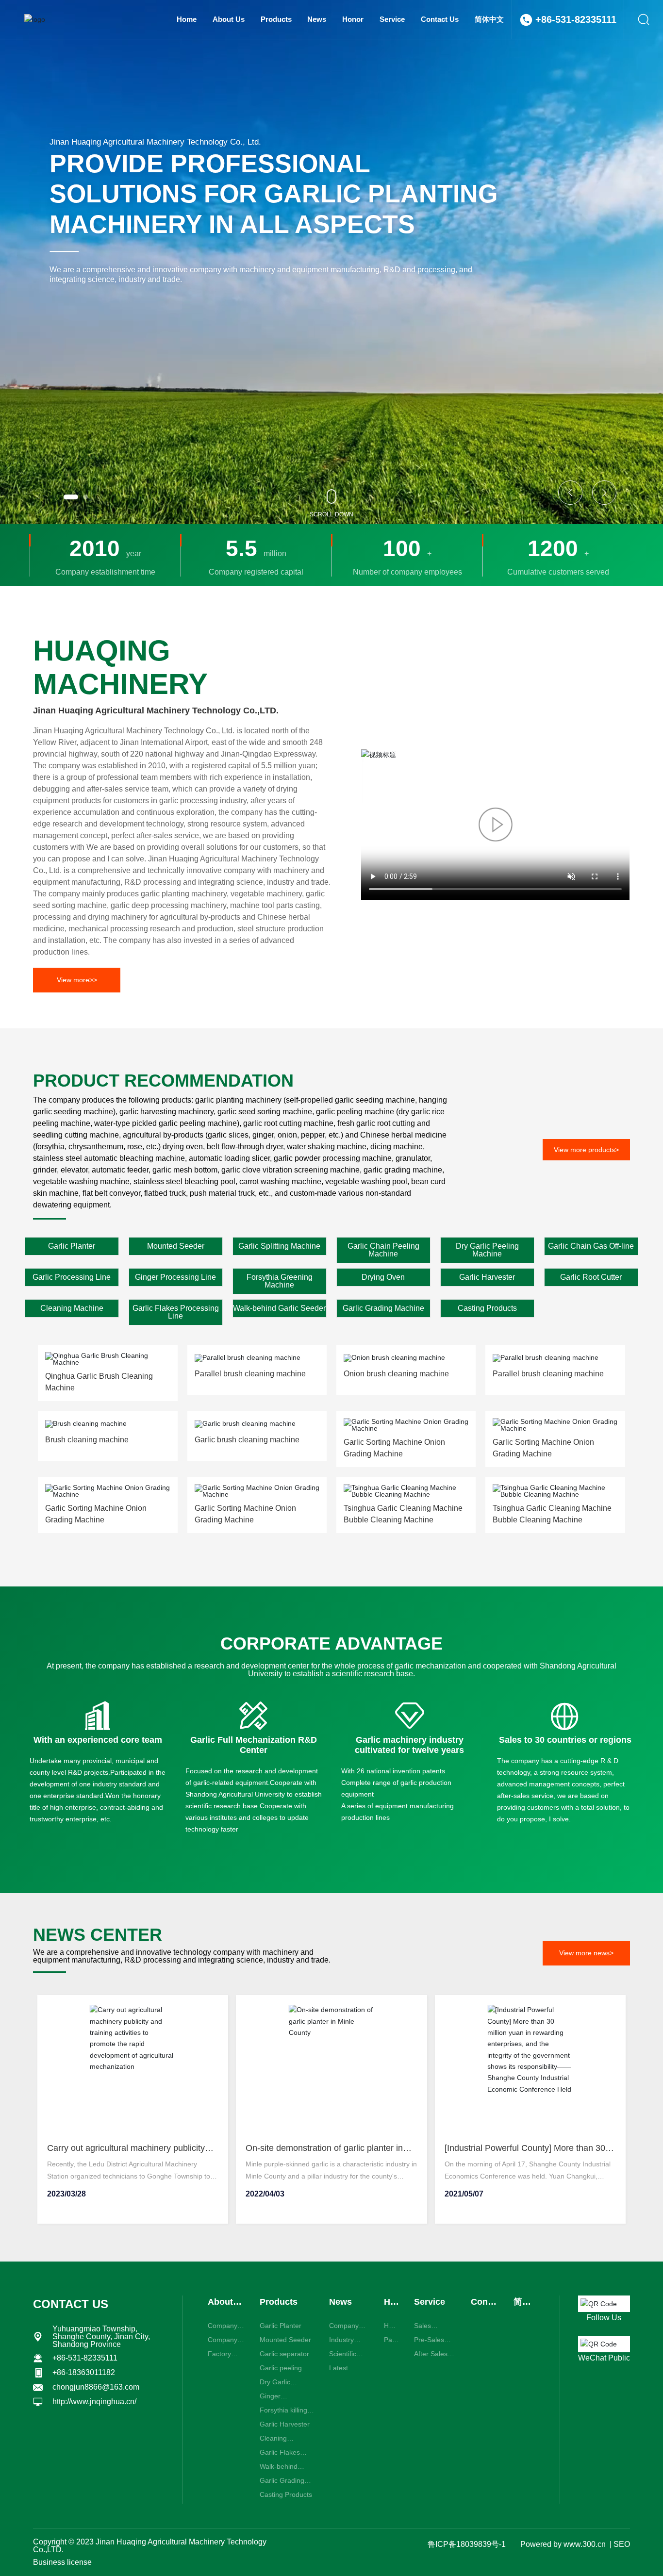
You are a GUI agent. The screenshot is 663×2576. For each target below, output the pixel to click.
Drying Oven (383, 1277)
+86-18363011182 (84, 2372)
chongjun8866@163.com (96, 2387)
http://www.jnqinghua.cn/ (94, 2402)
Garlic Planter (72, 1246)
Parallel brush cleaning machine (250, 1374)
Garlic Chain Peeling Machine (383, 1250)
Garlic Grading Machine (383, 1308)
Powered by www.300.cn (563, 2544)
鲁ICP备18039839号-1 (467, 2544)
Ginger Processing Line (175, 1277)
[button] (71, 497)
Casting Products (487, 1308)
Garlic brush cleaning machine (247, 1440)
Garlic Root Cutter (591, 1277)
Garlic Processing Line (72, 1277)
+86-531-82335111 (576, 19)
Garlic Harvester (487, 1277)
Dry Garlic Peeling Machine (487, 1250)
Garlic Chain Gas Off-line (591, 1246)
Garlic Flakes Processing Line (176, 1312)
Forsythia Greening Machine (280, 1281)
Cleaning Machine (72, 1308)
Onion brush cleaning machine (396, 1374)
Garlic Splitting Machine (279, 1246)
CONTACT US (71, 2304)
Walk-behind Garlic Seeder (279, 1308)
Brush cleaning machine (87, 1440)
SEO (622, 2544)
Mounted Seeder (176, 1246)
